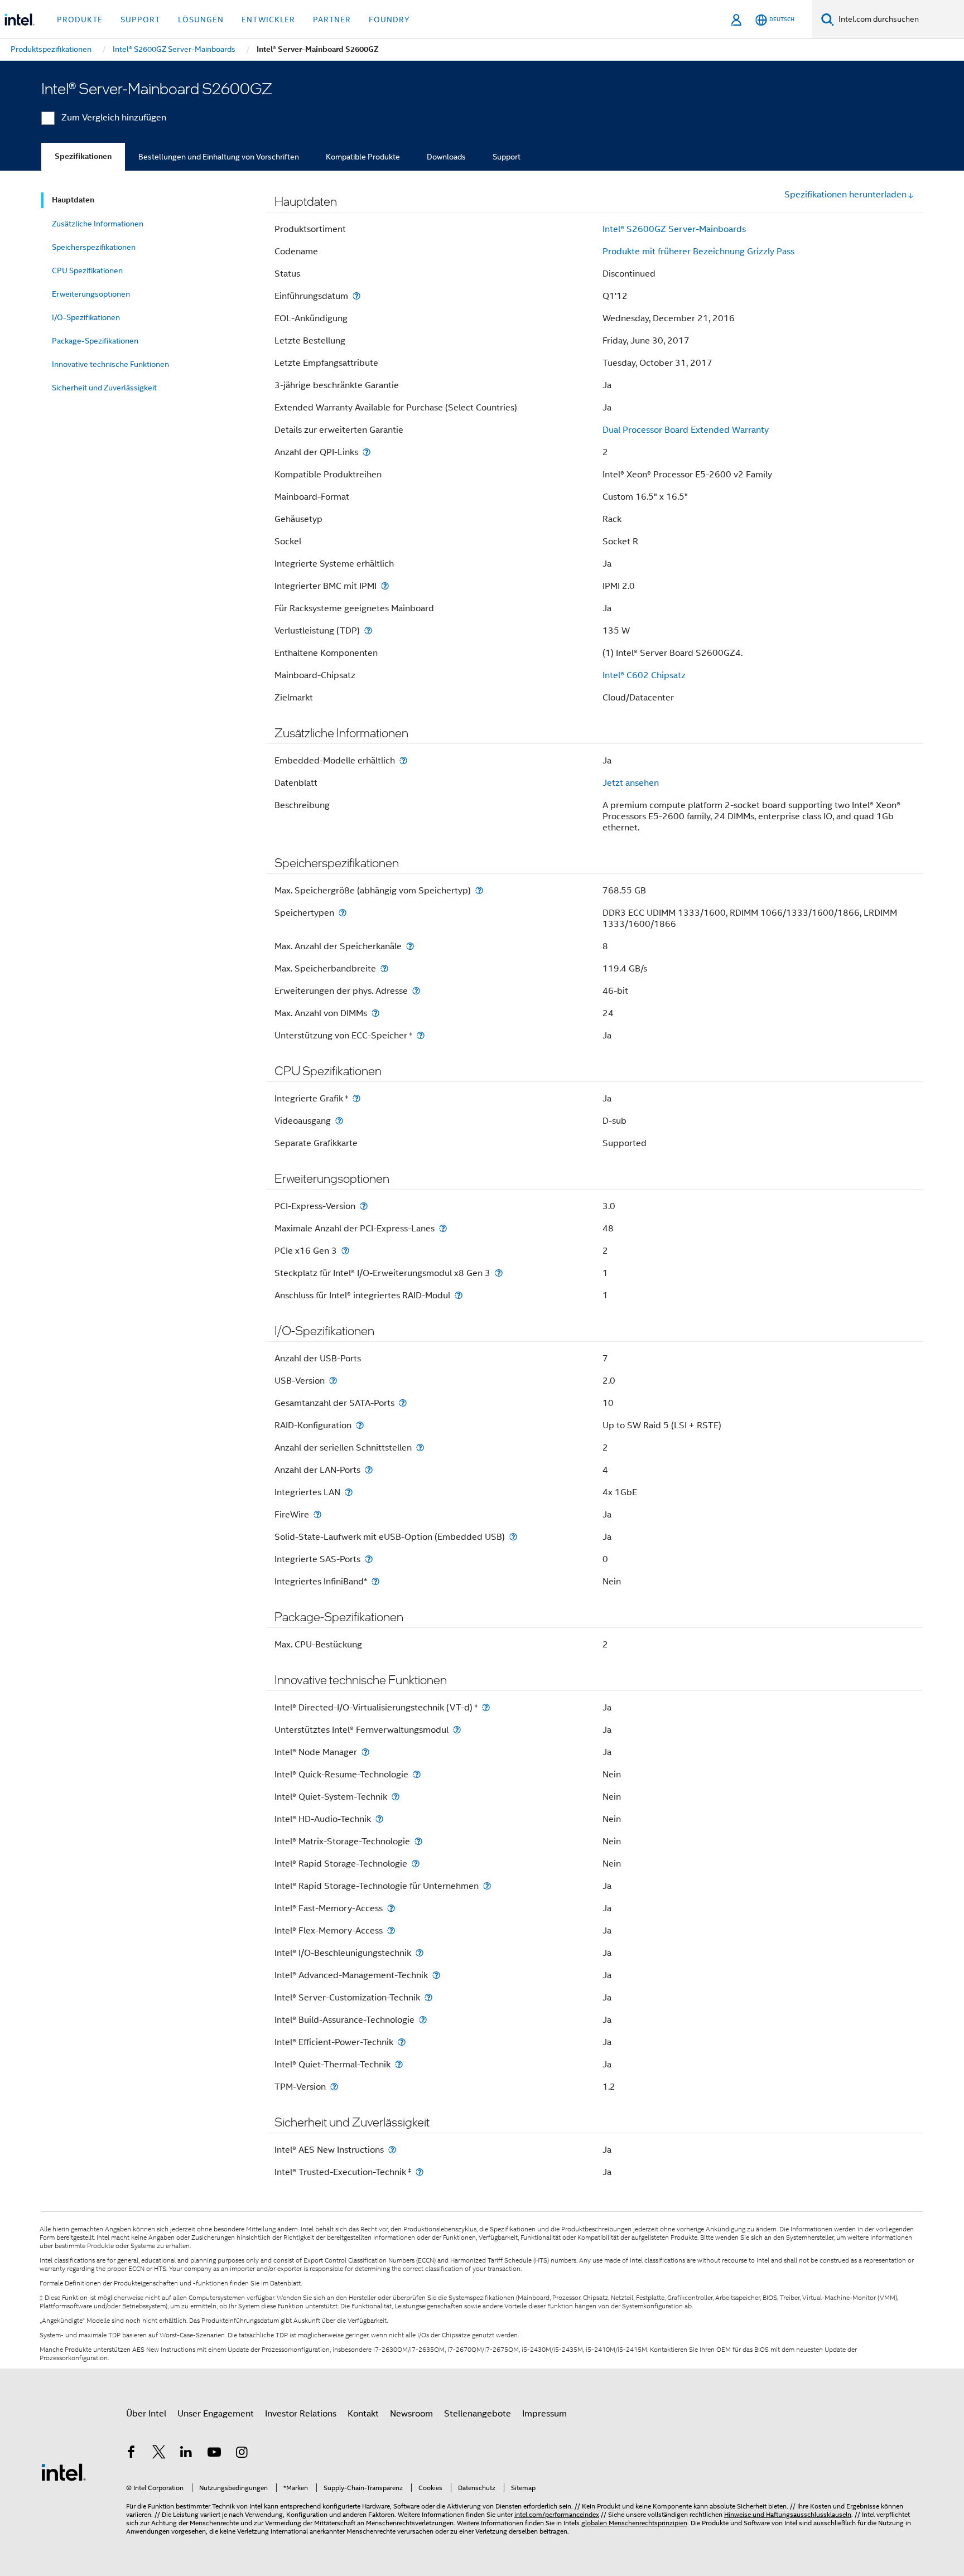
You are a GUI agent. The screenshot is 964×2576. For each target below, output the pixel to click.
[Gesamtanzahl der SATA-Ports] (403, 1403)
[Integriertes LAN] (349, 1492)
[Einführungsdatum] (356, 296)
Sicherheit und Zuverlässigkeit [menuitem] (104, 388)
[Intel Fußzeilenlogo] (64, 2472)
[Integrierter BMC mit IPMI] (385, 586)
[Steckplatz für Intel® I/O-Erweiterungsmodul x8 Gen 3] (499, 1273)
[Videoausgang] (339, 1121)
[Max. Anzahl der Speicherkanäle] (410, 946)
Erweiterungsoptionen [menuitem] (91, 294)
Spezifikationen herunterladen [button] (845, 195)
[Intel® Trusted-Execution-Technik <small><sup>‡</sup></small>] (420, 2172)
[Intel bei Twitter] (159, 2454)
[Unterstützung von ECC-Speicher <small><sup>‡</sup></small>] (421, 1035)
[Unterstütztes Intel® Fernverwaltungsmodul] (457, 1730)
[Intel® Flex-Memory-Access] (391, 1930)
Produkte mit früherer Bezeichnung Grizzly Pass (698, 252)
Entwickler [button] (268, 20)
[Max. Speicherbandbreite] (384, 968)
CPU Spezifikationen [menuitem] (87, 270)
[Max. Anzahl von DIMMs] (375, 1013)
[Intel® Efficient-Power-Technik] (402, 2042)
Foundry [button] (389, 20)
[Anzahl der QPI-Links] (367, 452)
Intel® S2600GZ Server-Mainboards (674, 229)
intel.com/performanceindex (557, 2514)
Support (507, 157)
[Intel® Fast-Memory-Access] (391, 1908)
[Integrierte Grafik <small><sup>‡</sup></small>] (356, 1098)
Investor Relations (301, 2414)
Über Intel (146, 2414)
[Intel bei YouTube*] (214, 2454)
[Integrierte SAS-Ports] (369, 1559)
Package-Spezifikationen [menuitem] (95, 341)
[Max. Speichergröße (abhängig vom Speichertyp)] (479, 890)
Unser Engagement (216, 2414)
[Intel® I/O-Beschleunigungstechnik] (420, 1953)
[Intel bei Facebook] (131, 2454)
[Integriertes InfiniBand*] (375, 1581)
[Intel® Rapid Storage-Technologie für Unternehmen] (487, 1886)
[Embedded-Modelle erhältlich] (403, 760)
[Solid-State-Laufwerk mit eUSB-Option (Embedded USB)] (513, 1537)
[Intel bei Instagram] (242, 2454)
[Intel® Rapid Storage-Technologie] (416, 1864)
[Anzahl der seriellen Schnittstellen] (420, 1448)
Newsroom (411, 2414)
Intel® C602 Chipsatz (644, 675)
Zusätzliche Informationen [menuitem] (98, 224)
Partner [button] (332, 20)
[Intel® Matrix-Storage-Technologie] (418, 1841)
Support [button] (140, 20)
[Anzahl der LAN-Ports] (369, 1470)
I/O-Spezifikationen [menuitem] (86, 317)
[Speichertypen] (343, 913)
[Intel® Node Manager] (365, 1752)
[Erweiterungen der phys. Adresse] (416, 991)
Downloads (446, 157)
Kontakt (363, 2414)
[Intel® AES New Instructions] (392, 2150)
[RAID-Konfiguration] (360, 1425)
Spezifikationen (83, 156)
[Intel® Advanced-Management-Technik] (436, 1975)
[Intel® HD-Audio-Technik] (379, 1819)
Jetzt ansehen (631, 783)
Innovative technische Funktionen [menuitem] (110, 364)
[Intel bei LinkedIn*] (186, 2454)
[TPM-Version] (334, 2087)
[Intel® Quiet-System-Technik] (396, 1797)
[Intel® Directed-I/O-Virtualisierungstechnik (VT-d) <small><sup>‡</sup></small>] (486, 1707)
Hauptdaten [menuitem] (73, 200)
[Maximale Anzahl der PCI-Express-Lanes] (443, 1228)
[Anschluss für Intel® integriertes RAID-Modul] (459, 1295)
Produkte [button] (80, 20)
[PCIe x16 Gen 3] (345, 1251)
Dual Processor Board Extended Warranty (686, 430)
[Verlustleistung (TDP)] (368, 630)
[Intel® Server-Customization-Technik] (428, 1997)
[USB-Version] (333, 1381)
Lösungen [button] (201, 20)
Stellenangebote (478, 2414)
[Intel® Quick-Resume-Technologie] (417, 1774)
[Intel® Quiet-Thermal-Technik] (399, 2064)
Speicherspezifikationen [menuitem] (94, 247)
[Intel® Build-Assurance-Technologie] (423, 2020)
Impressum (544, 2414)
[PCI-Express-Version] (364, 1206)
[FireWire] (317, 1514)
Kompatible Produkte (363, 157)
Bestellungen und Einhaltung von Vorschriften (219, 157)
